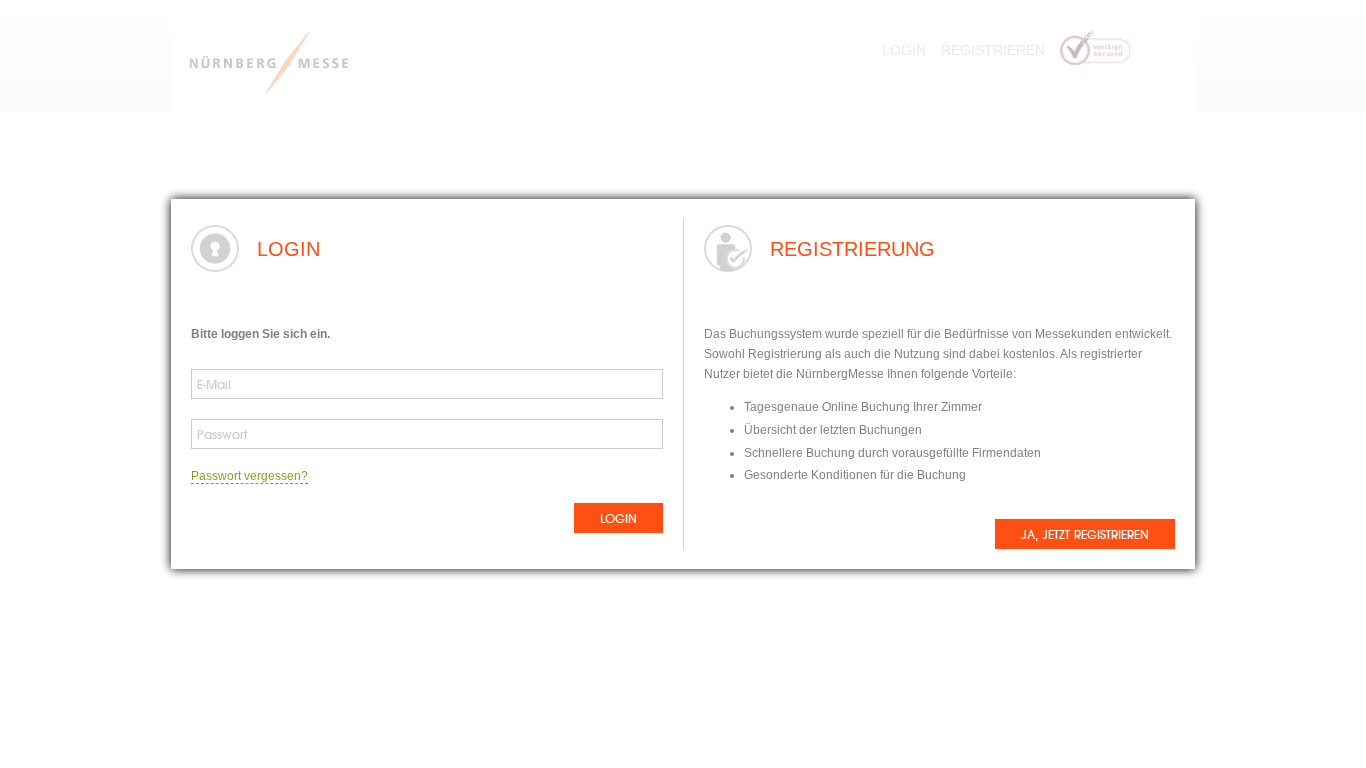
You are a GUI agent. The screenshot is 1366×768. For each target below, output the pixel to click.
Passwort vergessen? (249, 476)
